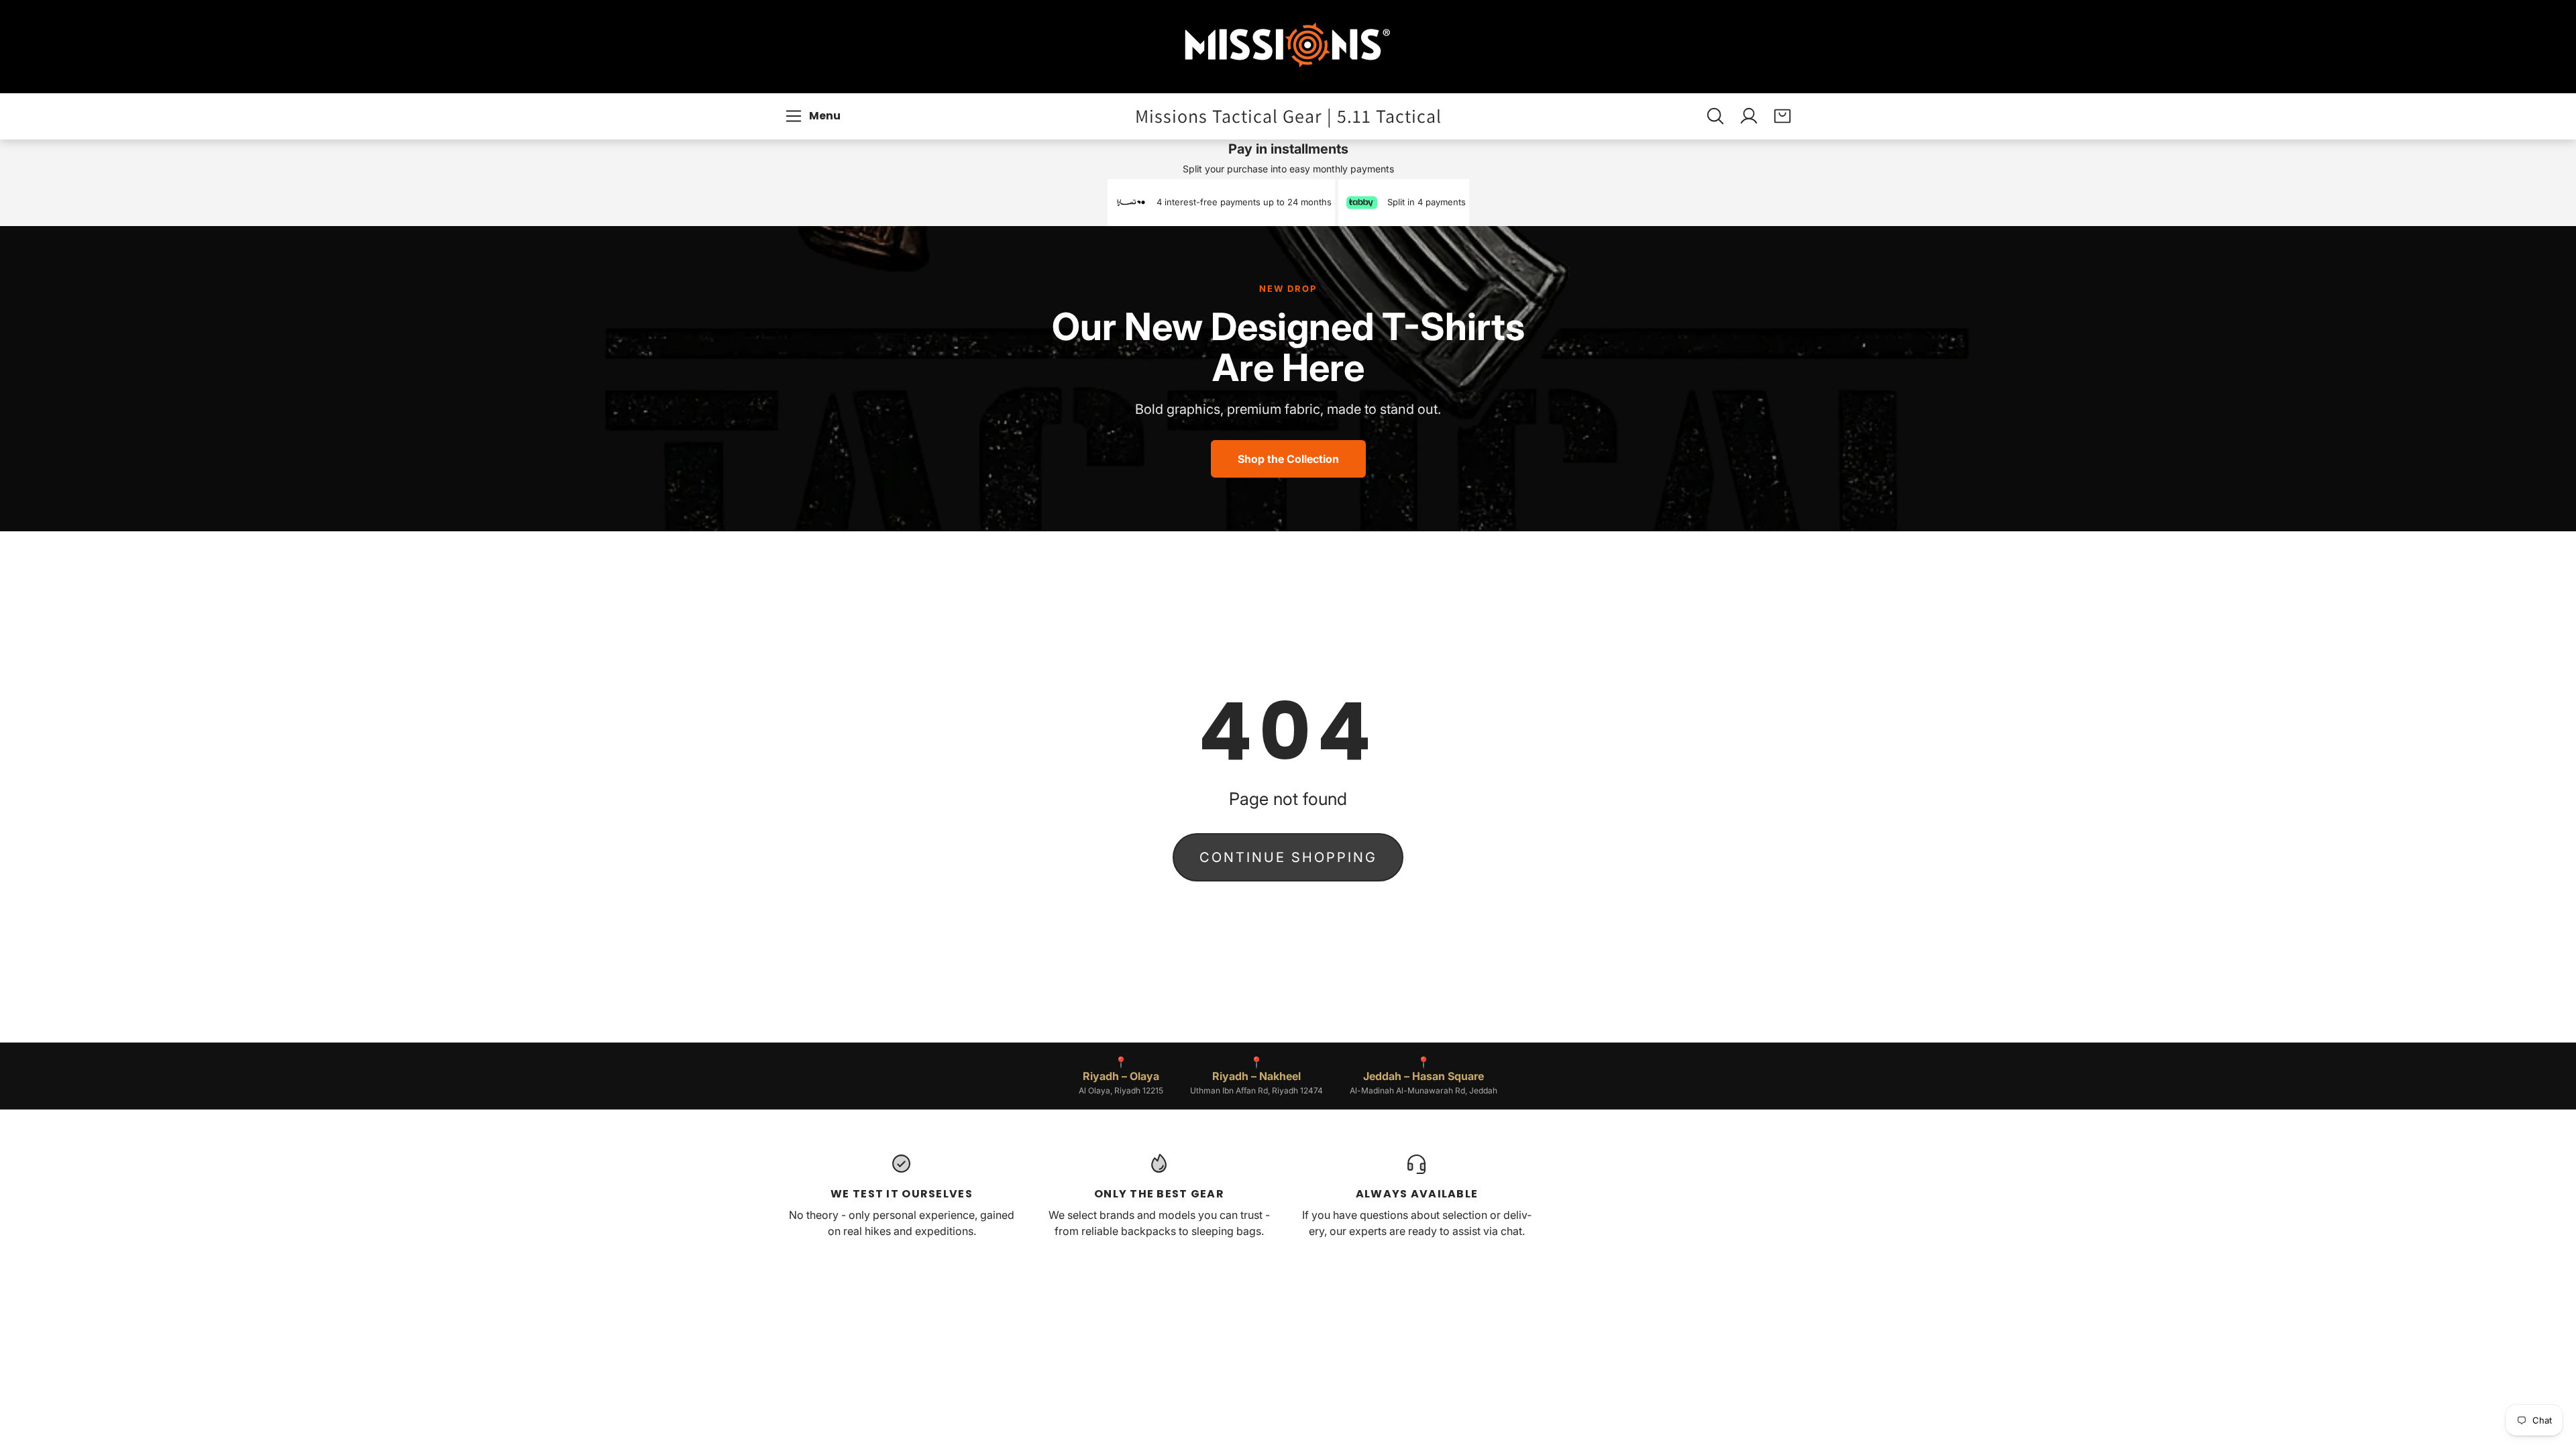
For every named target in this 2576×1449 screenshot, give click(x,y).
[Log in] (1749, 116)
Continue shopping (1288, 857)
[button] (815, 116)
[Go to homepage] (1288, 47)
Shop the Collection (1288, 459)
